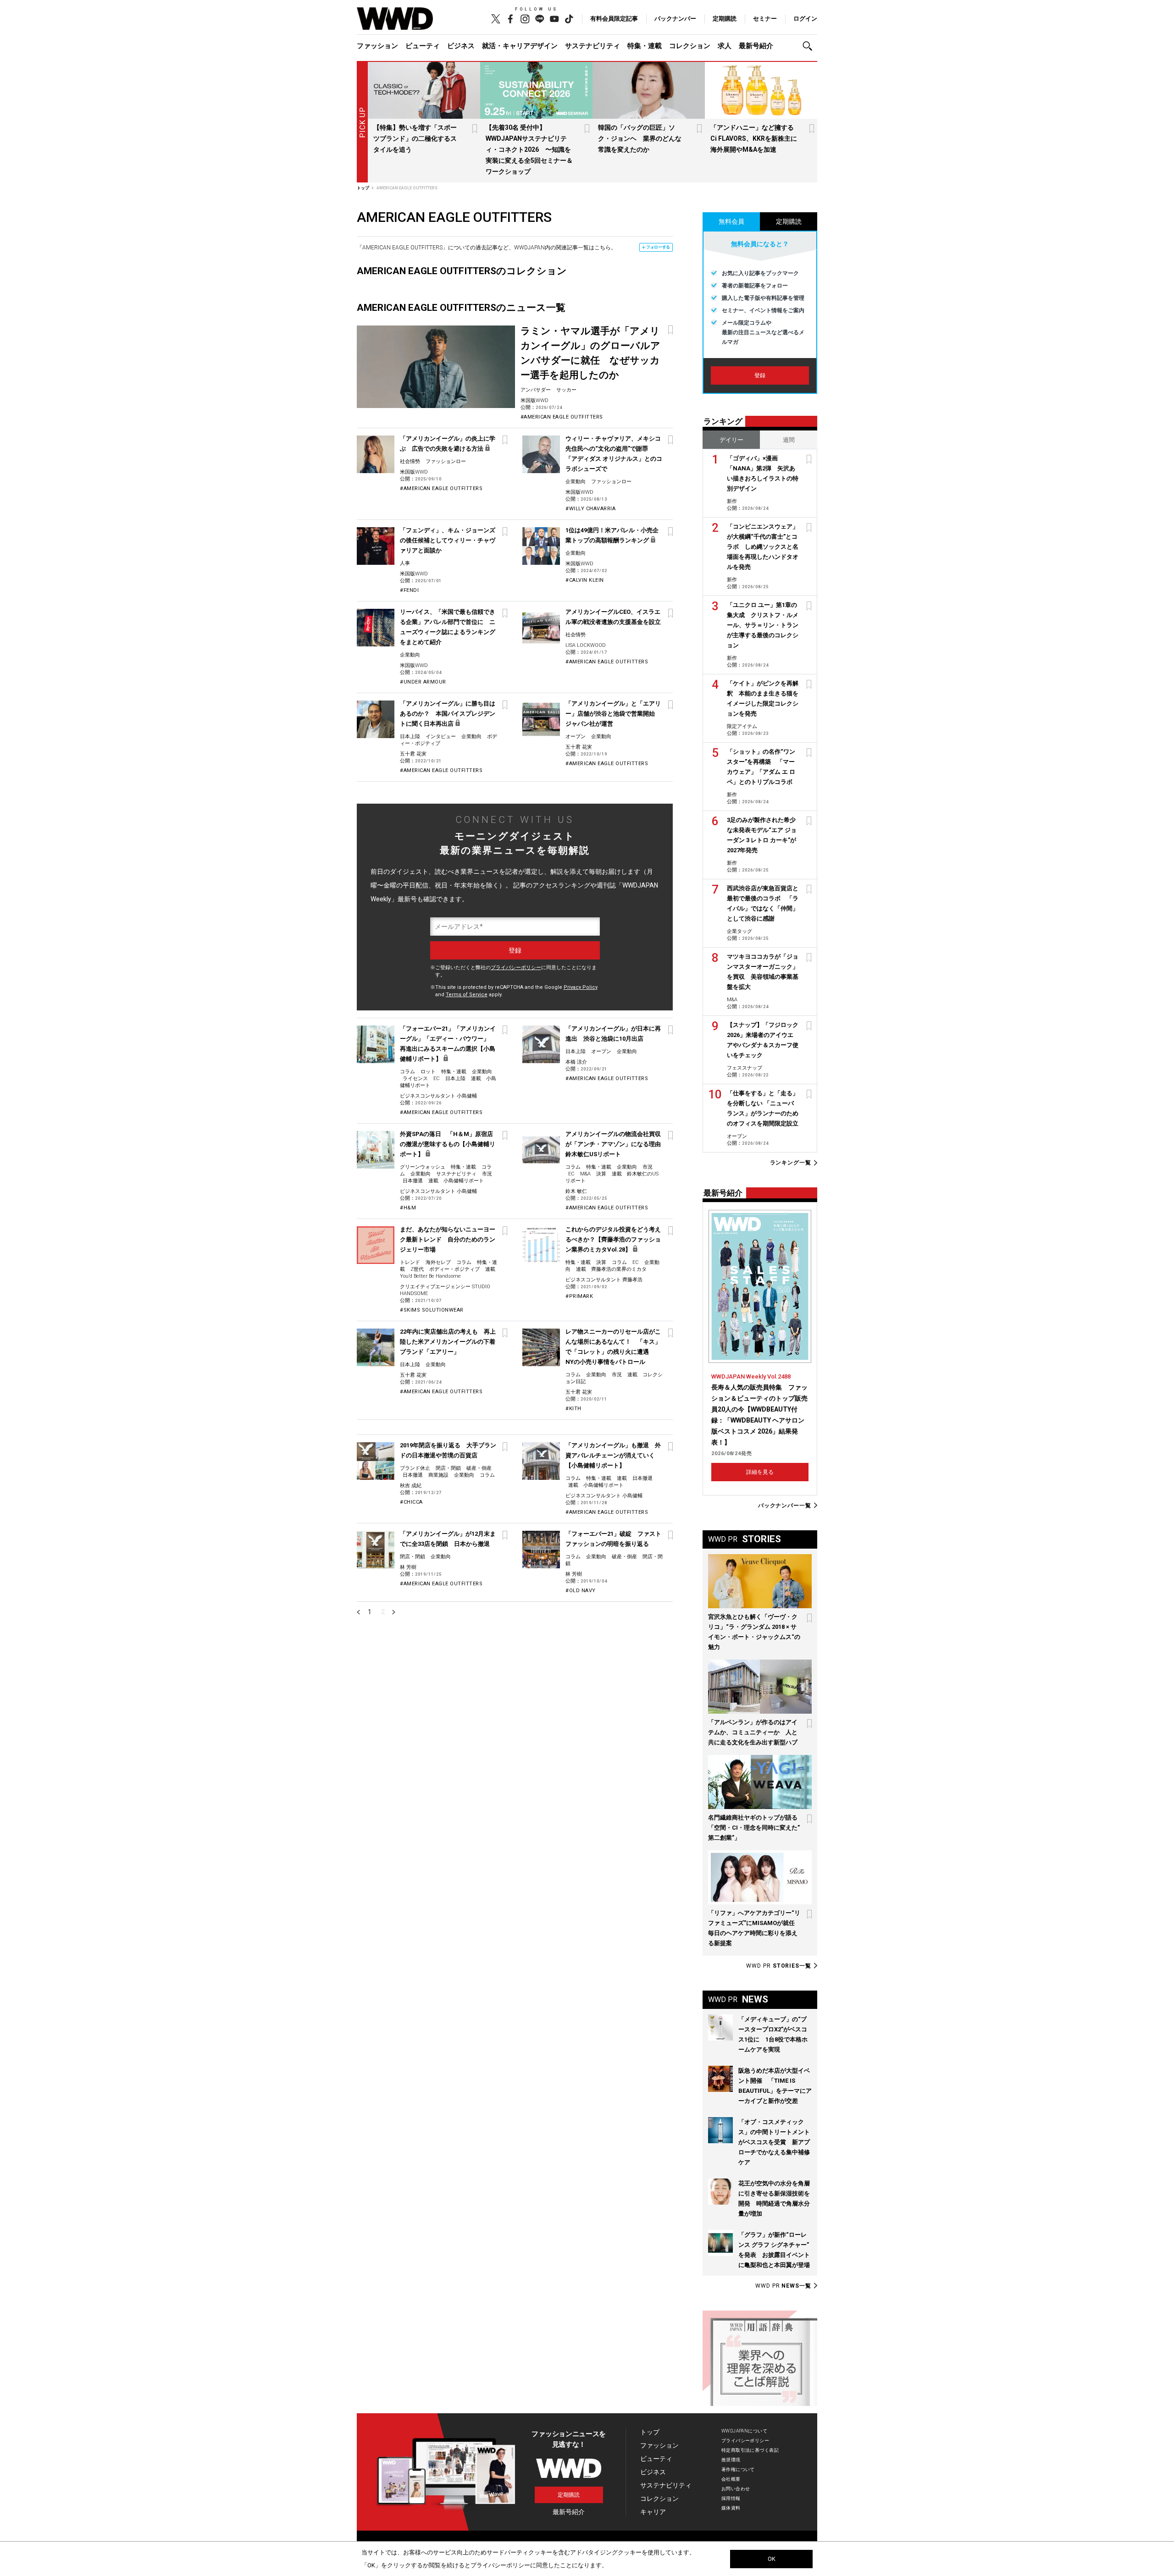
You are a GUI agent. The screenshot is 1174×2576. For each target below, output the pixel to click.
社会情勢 (410, 461)
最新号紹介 (756, 46)
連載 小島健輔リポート (456, 1181)
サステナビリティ (593, 46)
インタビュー (441, 736)
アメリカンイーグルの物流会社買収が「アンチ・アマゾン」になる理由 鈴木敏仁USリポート (616, 1144)
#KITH (573, 1409)
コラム (407, 1072)
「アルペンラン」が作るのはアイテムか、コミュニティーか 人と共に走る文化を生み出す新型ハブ (753, 1732)
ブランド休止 (415, 1468)
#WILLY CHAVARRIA (590, 509)
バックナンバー (675, 19)
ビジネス (461, 46)
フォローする (658, 247)
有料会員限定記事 (614, 19)
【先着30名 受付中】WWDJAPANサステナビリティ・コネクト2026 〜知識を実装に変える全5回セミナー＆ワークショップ (529, 149)
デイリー (731, 440)
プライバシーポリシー (516, 968)
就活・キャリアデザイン (520, 46)
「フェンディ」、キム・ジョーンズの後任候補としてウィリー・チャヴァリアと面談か (448, 540)
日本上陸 (410, 736)
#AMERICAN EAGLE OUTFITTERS (562, 417)
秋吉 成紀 (411, 1486)
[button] (810, 46)
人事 (405, 563)
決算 (601, 1174)
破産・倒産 (479, 1468)
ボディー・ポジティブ (454, 1269)
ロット (428, 1072)
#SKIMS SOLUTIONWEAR (432, 1310)
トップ (650, 2432)
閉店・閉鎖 (448, 1468)
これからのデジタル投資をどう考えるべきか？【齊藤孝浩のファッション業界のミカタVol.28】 (613, 1239)
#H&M (408, 1208)
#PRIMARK (579, 1296)
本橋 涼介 (576, 1062)
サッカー (566, 390)
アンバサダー (536, 390)
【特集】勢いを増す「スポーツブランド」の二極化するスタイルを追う (415, 138)
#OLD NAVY (581, 1591)
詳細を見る (760, 1472)
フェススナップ (745, 1068)
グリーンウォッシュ (423, 1167)
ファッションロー (446, 461)
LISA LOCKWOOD (586, 645)
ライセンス (415, 1078)
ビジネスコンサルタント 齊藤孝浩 (604, 1280)
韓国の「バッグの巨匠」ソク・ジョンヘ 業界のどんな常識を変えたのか (640, 138)
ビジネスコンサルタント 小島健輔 (438, 1096)
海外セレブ (438, 1262)
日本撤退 (413, 1181)
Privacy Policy (581, 987)
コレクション (690, 46)
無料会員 (731, 221)
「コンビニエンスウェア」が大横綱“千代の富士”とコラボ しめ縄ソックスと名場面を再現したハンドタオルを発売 (763, 547)
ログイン (805, 19)
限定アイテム (742, 726)
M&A (585, 1174)
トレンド (410, 1262)
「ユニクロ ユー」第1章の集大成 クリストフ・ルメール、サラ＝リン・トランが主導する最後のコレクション (763, 625)
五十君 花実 (413, 754)
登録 (760, 375)
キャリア (653, 2512)
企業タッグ (739, 931)
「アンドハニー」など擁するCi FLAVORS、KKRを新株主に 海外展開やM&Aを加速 (757, 138)
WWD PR (779, 1966)
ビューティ (423, 46)
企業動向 (576, 482)
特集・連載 (645, 46)
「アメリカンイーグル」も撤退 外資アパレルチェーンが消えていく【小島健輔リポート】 (613, 1455)
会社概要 (731, 2479)
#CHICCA (411, 1502)
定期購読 (725, 19)
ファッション (377, 46)
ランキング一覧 (791, 1163)
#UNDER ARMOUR (423, 682)
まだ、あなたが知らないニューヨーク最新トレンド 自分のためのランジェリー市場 (448, 1239)
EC (437, 1078)
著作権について (738, 2469)
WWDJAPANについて (744, 2431)
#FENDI (409, 590)
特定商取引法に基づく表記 (750, 2450)
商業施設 (438, 1475)
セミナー (765, 19)
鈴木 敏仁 (576, 1191)
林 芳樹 (408, 1567)
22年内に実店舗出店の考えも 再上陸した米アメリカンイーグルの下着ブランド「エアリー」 (448, 1342)
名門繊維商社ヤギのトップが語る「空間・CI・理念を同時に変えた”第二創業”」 (754, 1828)
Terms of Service (467, 995)
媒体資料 (731, 2508)
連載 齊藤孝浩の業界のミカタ (611, 1269)
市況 (487, 1174)
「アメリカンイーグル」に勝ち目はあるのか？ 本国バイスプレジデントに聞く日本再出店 (448, 714)
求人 (725, 46)
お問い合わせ (736, 2489)
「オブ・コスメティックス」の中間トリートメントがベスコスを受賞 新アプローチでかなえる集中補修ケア (774, 2142)
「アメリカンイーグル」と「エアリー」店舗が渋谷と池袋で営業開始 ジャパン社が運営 (613, 714)
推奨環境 (731, 2460)
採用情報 (731, 2498)
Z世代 (417, 1269)
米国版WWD (534, 400)
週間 (789, 440)
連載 (622, 1478)
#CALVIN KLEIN (585, 580)
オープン (576, 736)
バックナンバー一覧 (785, 1505)
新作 (732, 501)
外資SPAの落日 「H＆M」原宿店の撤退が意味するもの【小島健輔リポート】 (448, 1144)
